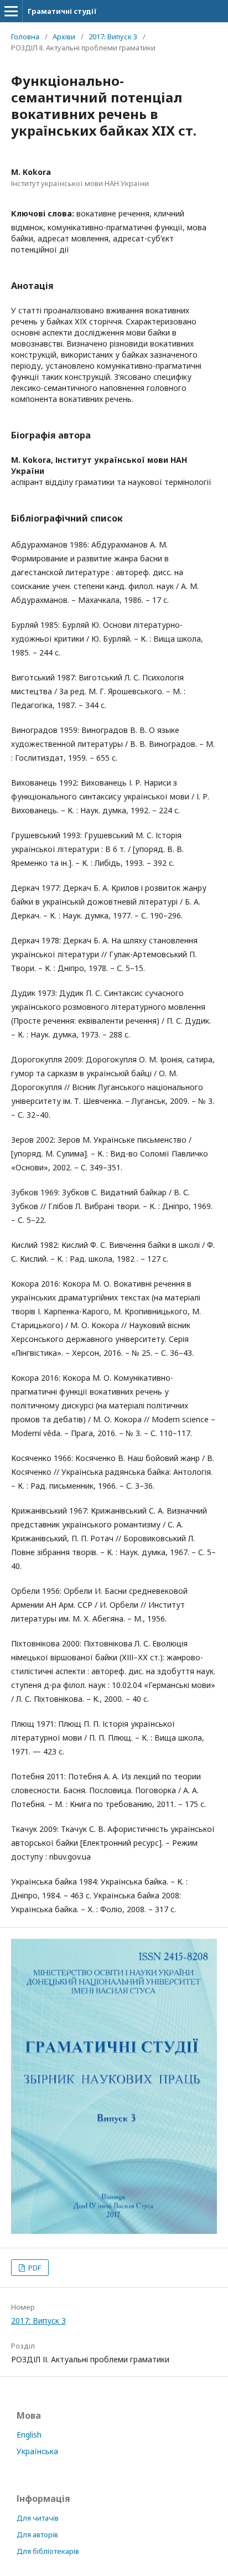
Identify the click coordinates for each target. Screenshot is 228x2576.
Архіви (64, 37)
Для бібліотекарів (48, 2551)
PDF (34, 2268)
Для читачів (38, 2518)
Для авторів (37, 2534)
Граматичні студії (62, 11)
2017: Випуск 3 (113, 37)
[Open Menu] (11, 11)
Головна (25, 37)
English (29, 2435)
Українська (37, 2451)
